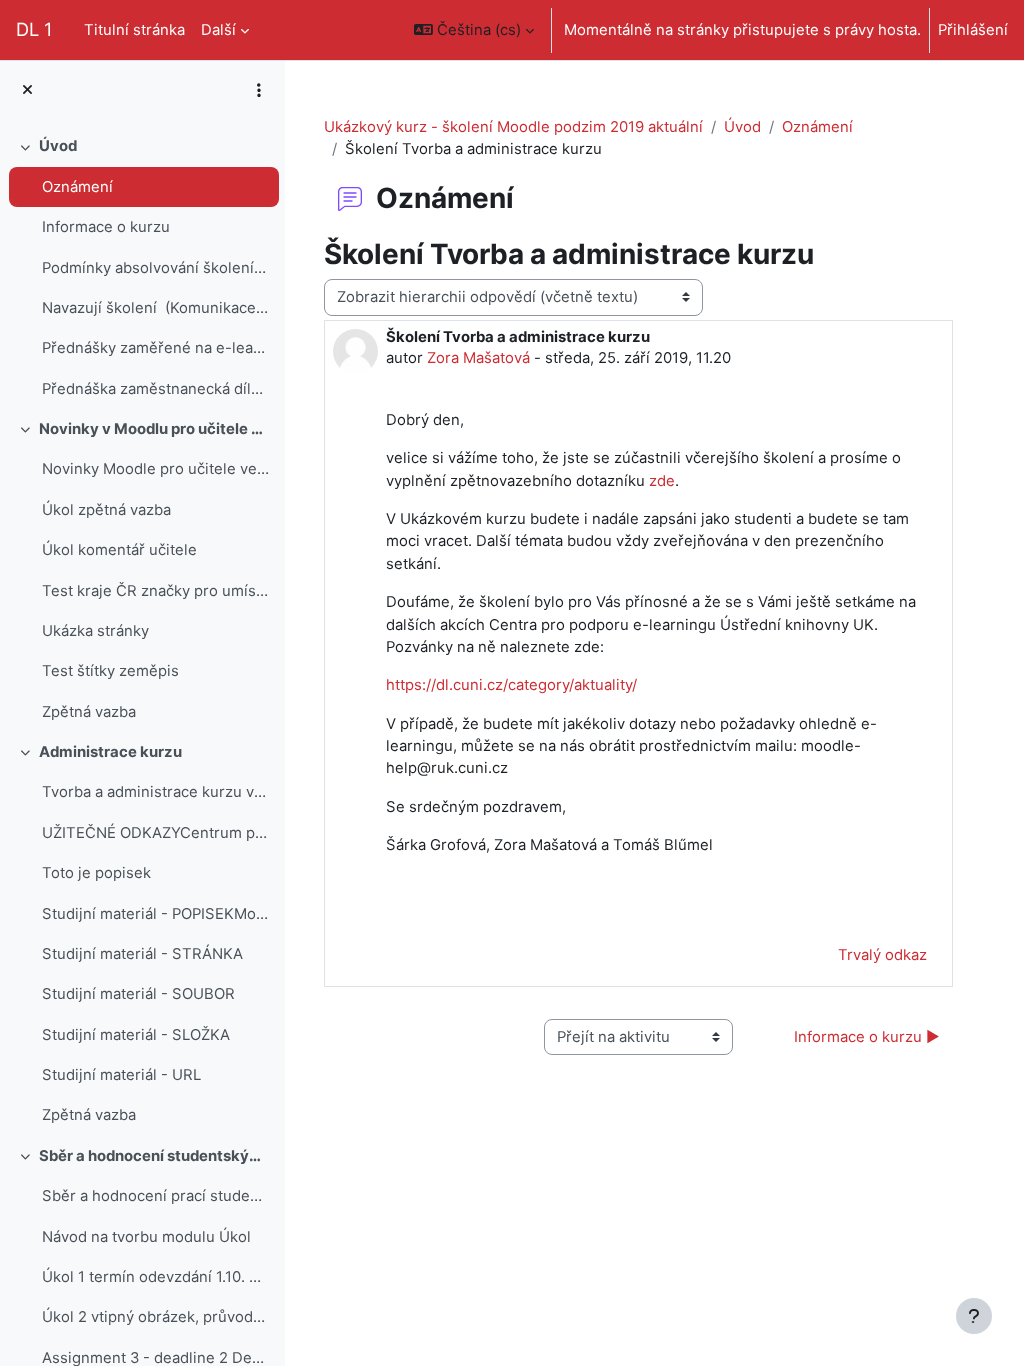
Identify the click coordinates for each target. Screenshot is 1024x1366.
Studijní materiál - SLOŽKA (136, 1035)
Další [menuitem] (218, 30)
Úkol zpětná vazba (106, 510)
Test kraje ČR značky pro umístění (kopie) (155, 591)
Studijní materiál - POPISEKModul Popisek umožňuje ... (155, 914)
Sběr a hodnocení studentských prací (154, 1156)
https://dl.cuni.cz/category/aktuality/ (511, 685)
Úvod (58, 146)
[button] (474, 30)
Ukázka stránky (95, 631)
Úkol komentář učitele (119, 550)
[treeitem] (142, 267)
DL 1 (34, 29)
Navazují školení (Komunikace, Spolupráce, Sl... (155, 308)
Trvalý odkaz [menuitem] (882, 955)
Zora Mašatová (478, 358)
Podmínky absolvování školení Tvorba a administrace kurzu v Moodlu (155, 268)
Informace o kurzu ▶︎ (867, 1037)
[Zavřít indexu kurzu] (27, 90)
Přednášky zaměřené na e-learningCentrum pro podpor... (155, 348)
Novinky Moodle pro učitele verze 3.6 (155, 469)
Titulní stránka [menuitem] (134, 30)
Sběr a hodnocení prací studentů (155, 1196)
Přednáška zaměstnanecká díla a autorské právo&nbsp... (155, 389)
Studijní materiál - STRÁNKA (142, 954)
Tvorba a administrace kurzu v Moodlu (155, 792)
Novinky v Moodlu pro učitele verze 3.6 (154, 429)
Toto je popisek (96, 873)
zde (662, 481)
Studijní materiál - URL (121, 1075)
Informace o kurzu (106, 227)
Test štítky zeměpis (110, 671)
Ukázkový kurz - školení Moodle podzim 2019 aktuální (513, 127)
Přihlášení (973, 30)
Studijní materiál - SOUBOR (138, 994)
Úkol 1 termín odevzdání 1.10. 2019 (155, 1277)
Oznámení (77, 187)
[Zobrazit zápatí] (974, 1316)
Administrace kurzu (110, 752)
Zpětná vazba (89, 712)
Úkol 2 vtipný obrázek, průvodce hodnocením (155, 1317)
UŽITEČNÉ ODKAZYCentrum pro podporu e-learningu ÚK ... (155, 833)
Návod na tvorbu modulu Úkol (146, 1237)
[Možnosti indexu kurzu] (259, 90)
